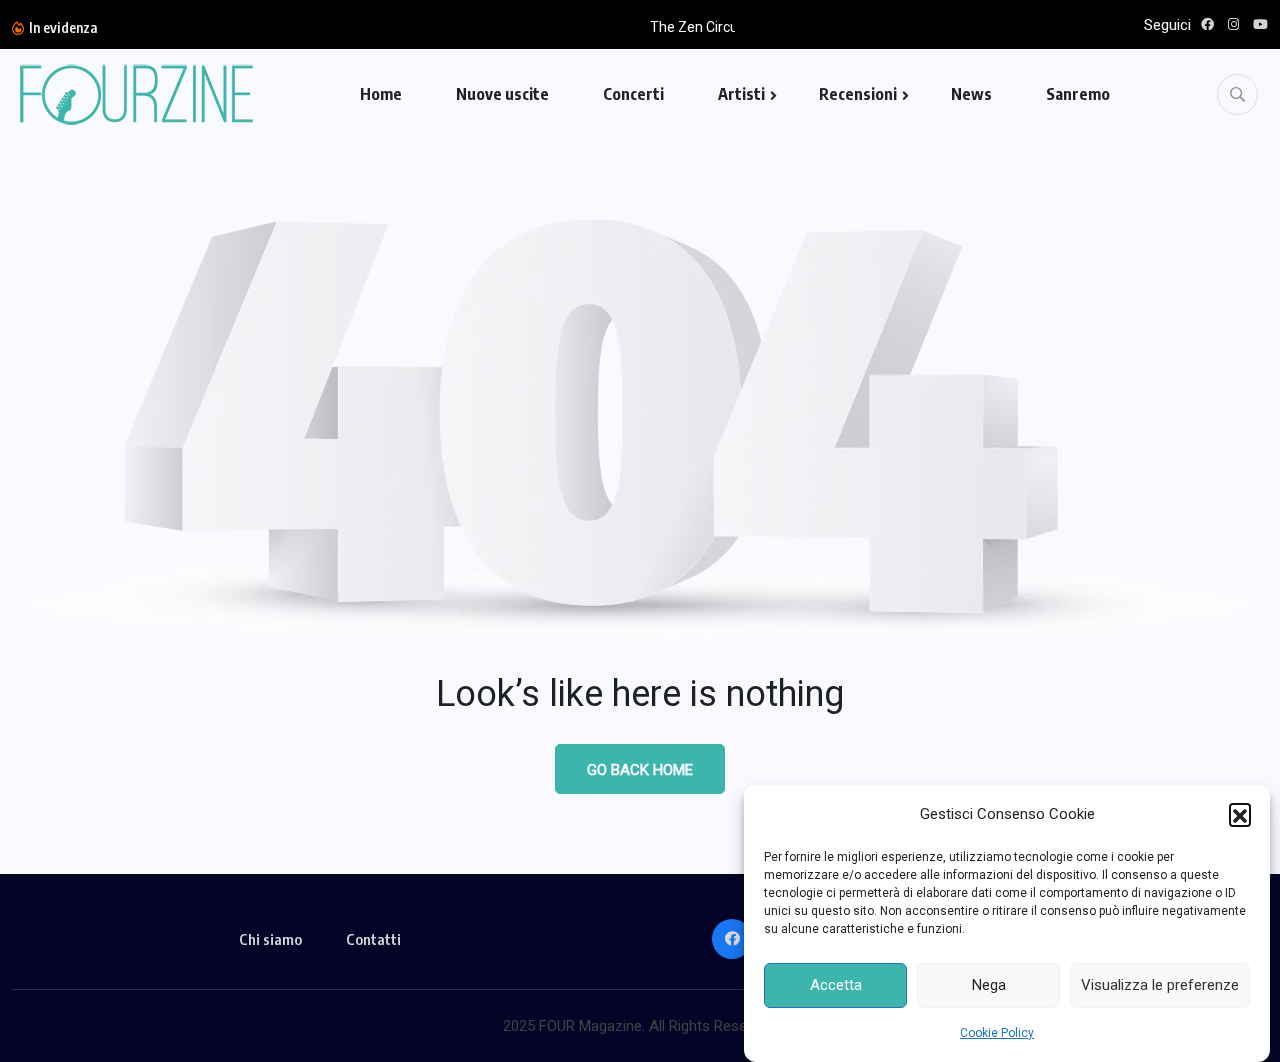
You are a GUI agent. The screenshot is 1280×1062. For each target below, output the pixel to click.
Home (381, 94)
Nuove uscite (502, 94)
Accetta (836, 986)
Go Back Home (640, 770)
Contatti (373, 939)
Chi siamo (270, 939)
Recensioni (858, 94)
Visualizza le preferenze (1160, 986)
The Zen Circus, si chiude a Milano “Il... (449, 27)
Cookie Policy (997, 1033)
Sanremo (1078, 94)
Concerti (633, 94)
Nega (989, 986)
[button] (1240, 814)
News (971, 94)
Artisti (741, 94)
